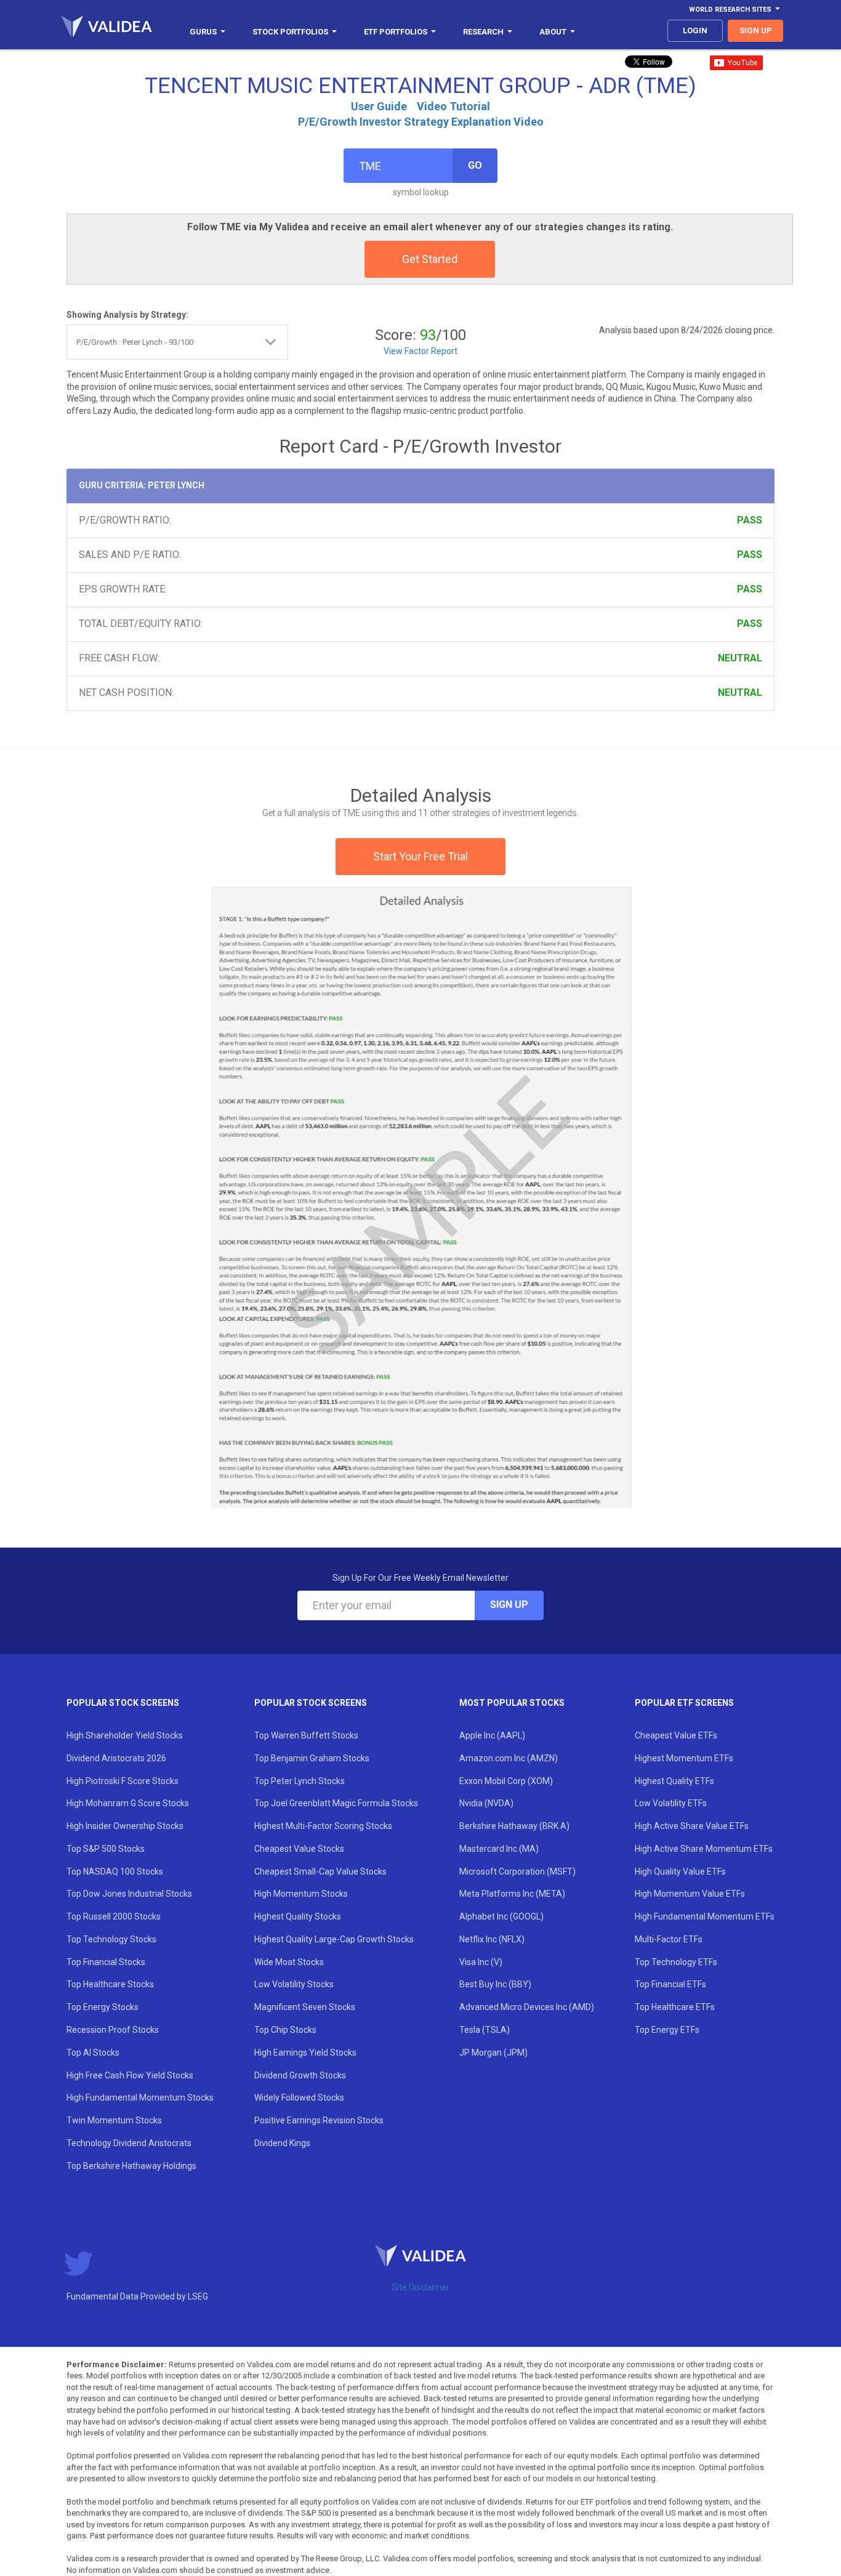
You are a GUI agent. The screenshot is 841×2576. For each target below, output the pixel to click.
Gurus (203, 32)
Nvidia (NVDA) (486, 1803)
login (695, 30)
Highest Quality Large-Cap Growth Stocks (334, 1939)
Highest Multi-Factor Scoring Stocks (323, 1826)
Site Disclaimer (420, 2287)
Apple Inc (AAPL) (492, 1735)
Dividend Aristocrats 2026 (116, 1758)
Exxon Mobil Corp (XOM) (506, 1781)
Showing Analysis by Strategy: (127, 315)
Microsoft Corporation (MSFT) (517, 1871)
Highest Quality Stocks (298, 1916)
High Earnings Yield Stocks (305, 2053)
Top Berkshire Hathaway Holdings (131, 2166)
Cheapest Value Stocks (299, 1849)
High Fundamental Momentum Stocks (140, 2098)
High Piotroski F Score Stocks (123, 1781)
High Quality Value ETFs (680, 1871)
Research (483, 32)
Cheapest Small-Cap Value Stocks (320, 1871)
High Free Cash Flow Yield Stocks (130, 2075)
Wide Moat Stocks (289, 1962)
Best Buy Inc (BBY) (495, 1984)
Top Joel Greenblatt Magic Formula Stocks (336, 1803)
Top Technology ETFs (676, 1962)
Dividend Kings (282, 2143)
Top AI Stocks (93, 2053)
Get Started (430, 259)
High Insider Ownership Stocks (125, 1826)
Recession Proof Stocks (113, 2030)
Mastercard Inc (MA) (499, 1849)
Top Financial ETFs (670, 1984)
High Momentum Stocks (301, 1894)
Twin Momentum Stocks (114, 2120)
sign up (756, 30)
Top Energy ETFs (667, 2030)
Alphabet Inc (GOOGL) (501, 1916)
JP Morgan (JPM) (493, 2053)
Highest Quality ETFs (674, 1781)
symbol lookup (421, 192)
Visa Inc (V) (481, 1962)
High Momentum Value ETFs (690, 1894)
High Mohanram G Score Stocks (128, 1803)
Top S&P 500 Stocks (106, 1849)
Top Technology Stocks (111, 1939)
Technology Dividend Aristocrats (129, 2143)
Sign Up (509, 1605)
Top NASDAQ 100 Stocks (115, 1871)
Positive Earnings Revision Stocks (319, 2120)
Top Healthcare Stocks (110, 1984)
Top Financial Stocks (106, 1962)
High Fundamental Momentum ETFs (705, 1916)
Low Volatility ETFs (671, 1803)
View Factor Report (420, 351)
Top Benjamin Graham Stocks (312, 1758)
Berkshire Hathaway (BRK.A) (514, 1826)
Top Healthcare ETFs (675, 2007)
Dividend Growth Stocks (300, 2075)
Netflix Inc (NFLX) (492, 1939)
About (553, 32)
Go (475, 165)
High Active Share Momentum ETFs (704, 1849)
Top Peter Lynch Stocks (300, 1781)
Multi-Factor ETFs (669, 1939)
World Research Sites (730, 10)
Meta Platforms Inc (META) (512, 1894)
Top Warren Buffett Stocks (306, 1735)
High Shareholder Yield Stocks (125, 1735)
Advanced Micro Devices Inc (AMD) (527, 2007)
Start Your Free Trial (420, 856)
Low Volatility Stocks (294, 1984)
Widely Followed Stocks (299, 2098)
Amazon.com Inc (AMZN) (509, 1758)
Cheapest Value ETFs (676, 1735)
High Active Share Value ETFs (692, 1826)
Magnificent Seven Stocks (305, 2007)
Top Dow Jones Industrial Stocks (129, 1894)
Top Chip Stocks (285, 2030)
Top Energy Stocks (103, 2007)
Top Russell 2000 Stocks (114, 1916)
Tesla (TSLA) (485, 2030)
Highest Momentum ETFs (684, 1758)
